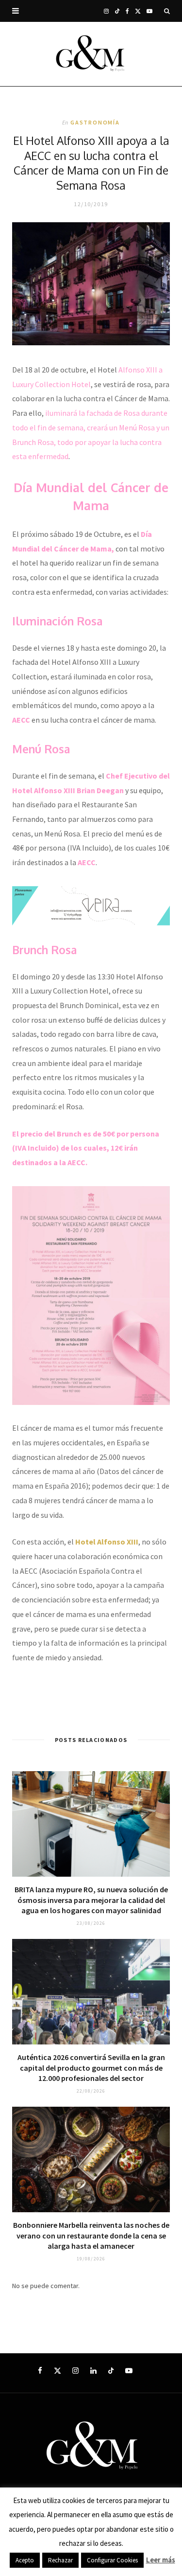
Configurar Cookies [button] (112, 2560)
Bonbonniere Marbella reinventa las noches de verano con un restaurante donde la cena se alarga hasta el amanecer (91, 2235)
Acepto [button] (25, 2560)
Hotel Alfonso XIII (107, 1542)
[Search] (167, 11)
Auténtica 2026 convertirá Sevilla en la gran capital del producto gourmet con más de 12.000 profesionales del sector (91, 2068)
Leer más (161, 2560)
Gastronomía (95, 122)
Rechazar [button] (60, 2560)
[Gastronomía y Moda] (91, 54)
